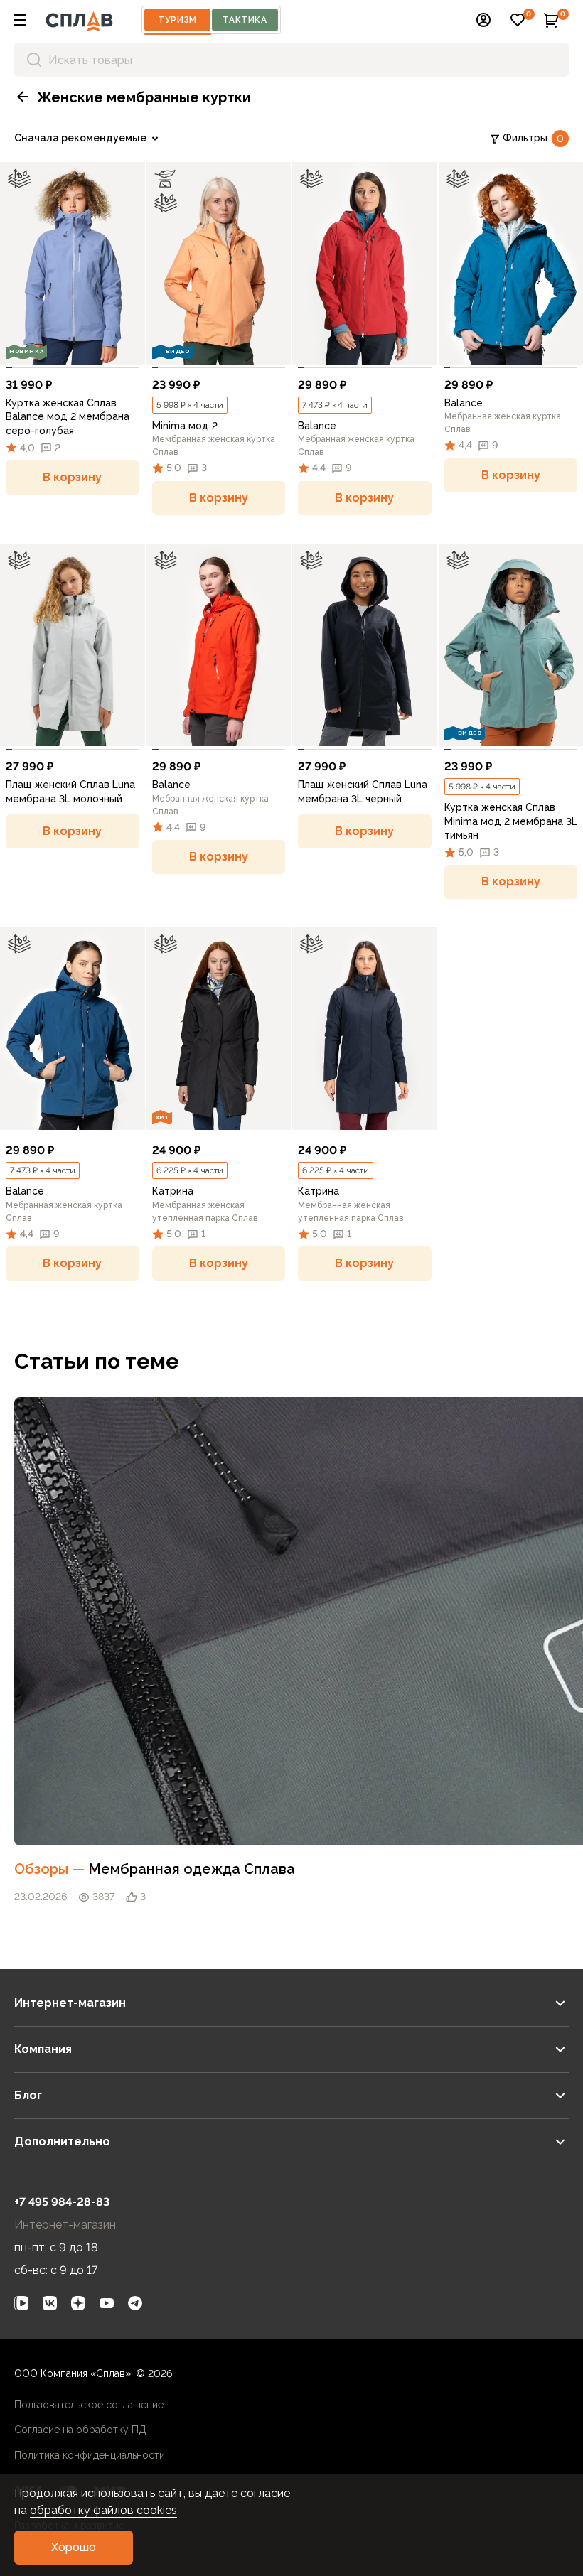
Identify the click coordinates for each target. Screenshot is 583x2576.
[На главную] (79, 20)
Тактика (245, 20)
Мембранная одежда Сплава (192, 1869)
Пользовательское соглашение (89, 2405)
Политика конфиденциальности (90, 2455)
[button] (20, 20)
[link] (73, 263)
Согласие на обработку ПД (80, 2430)
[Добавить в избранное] (128, 347)
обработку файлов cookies (103, 2510)
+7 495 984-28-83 (62, 2202)
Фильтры (533, 138)
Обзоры (51, 1869)
